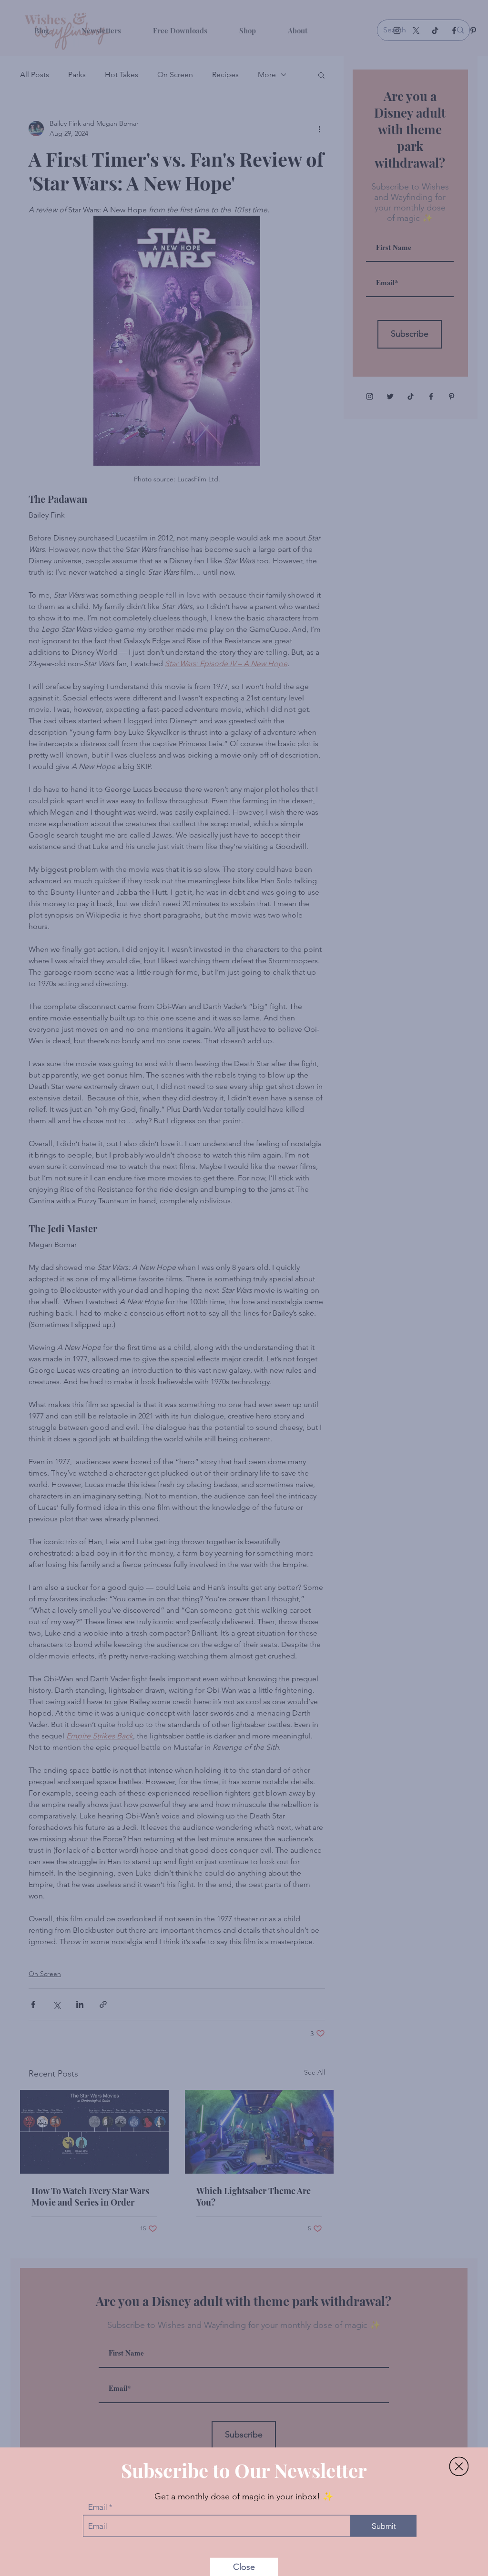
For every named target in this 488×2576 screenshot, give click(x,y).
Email (98, 2494)
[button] (459, 2453)
